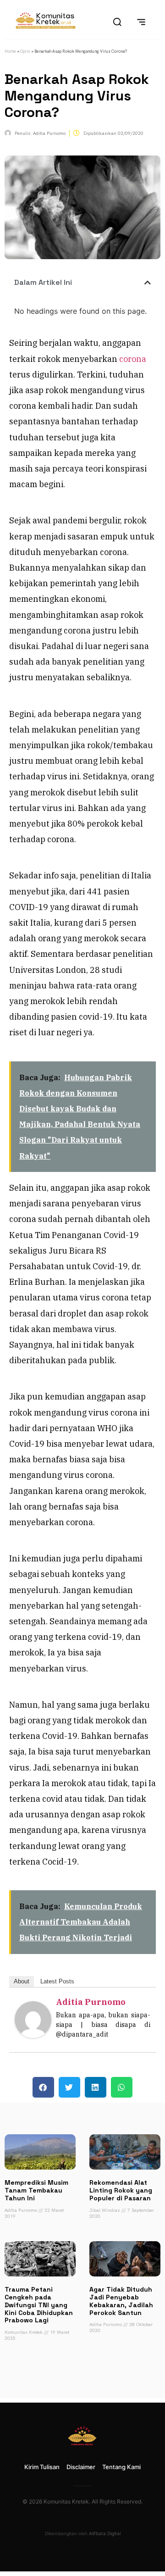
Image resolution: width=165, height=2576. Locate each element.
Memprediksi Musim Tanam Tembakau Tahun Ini (36, 2190)
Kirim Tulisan (42, 2467)
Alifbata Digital (105, 2533)
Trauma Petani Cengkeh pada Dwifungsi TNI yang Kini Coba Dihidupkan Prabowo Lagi (39, 2305)
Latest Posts (57, 1981)
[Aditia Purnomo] (33, 2035)
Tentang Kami (121, 2467)
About (22, 1981)
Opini (25, 51)
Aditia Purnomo (91, 2002)
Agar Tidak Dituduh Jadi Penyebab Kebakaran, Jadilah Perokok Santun (121, 2301)
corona (133, 359)
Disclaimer (81, 2467)
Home (10, 51)
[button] (148, 283)
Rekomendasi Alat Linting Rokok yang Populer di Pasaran (121, 2190)
